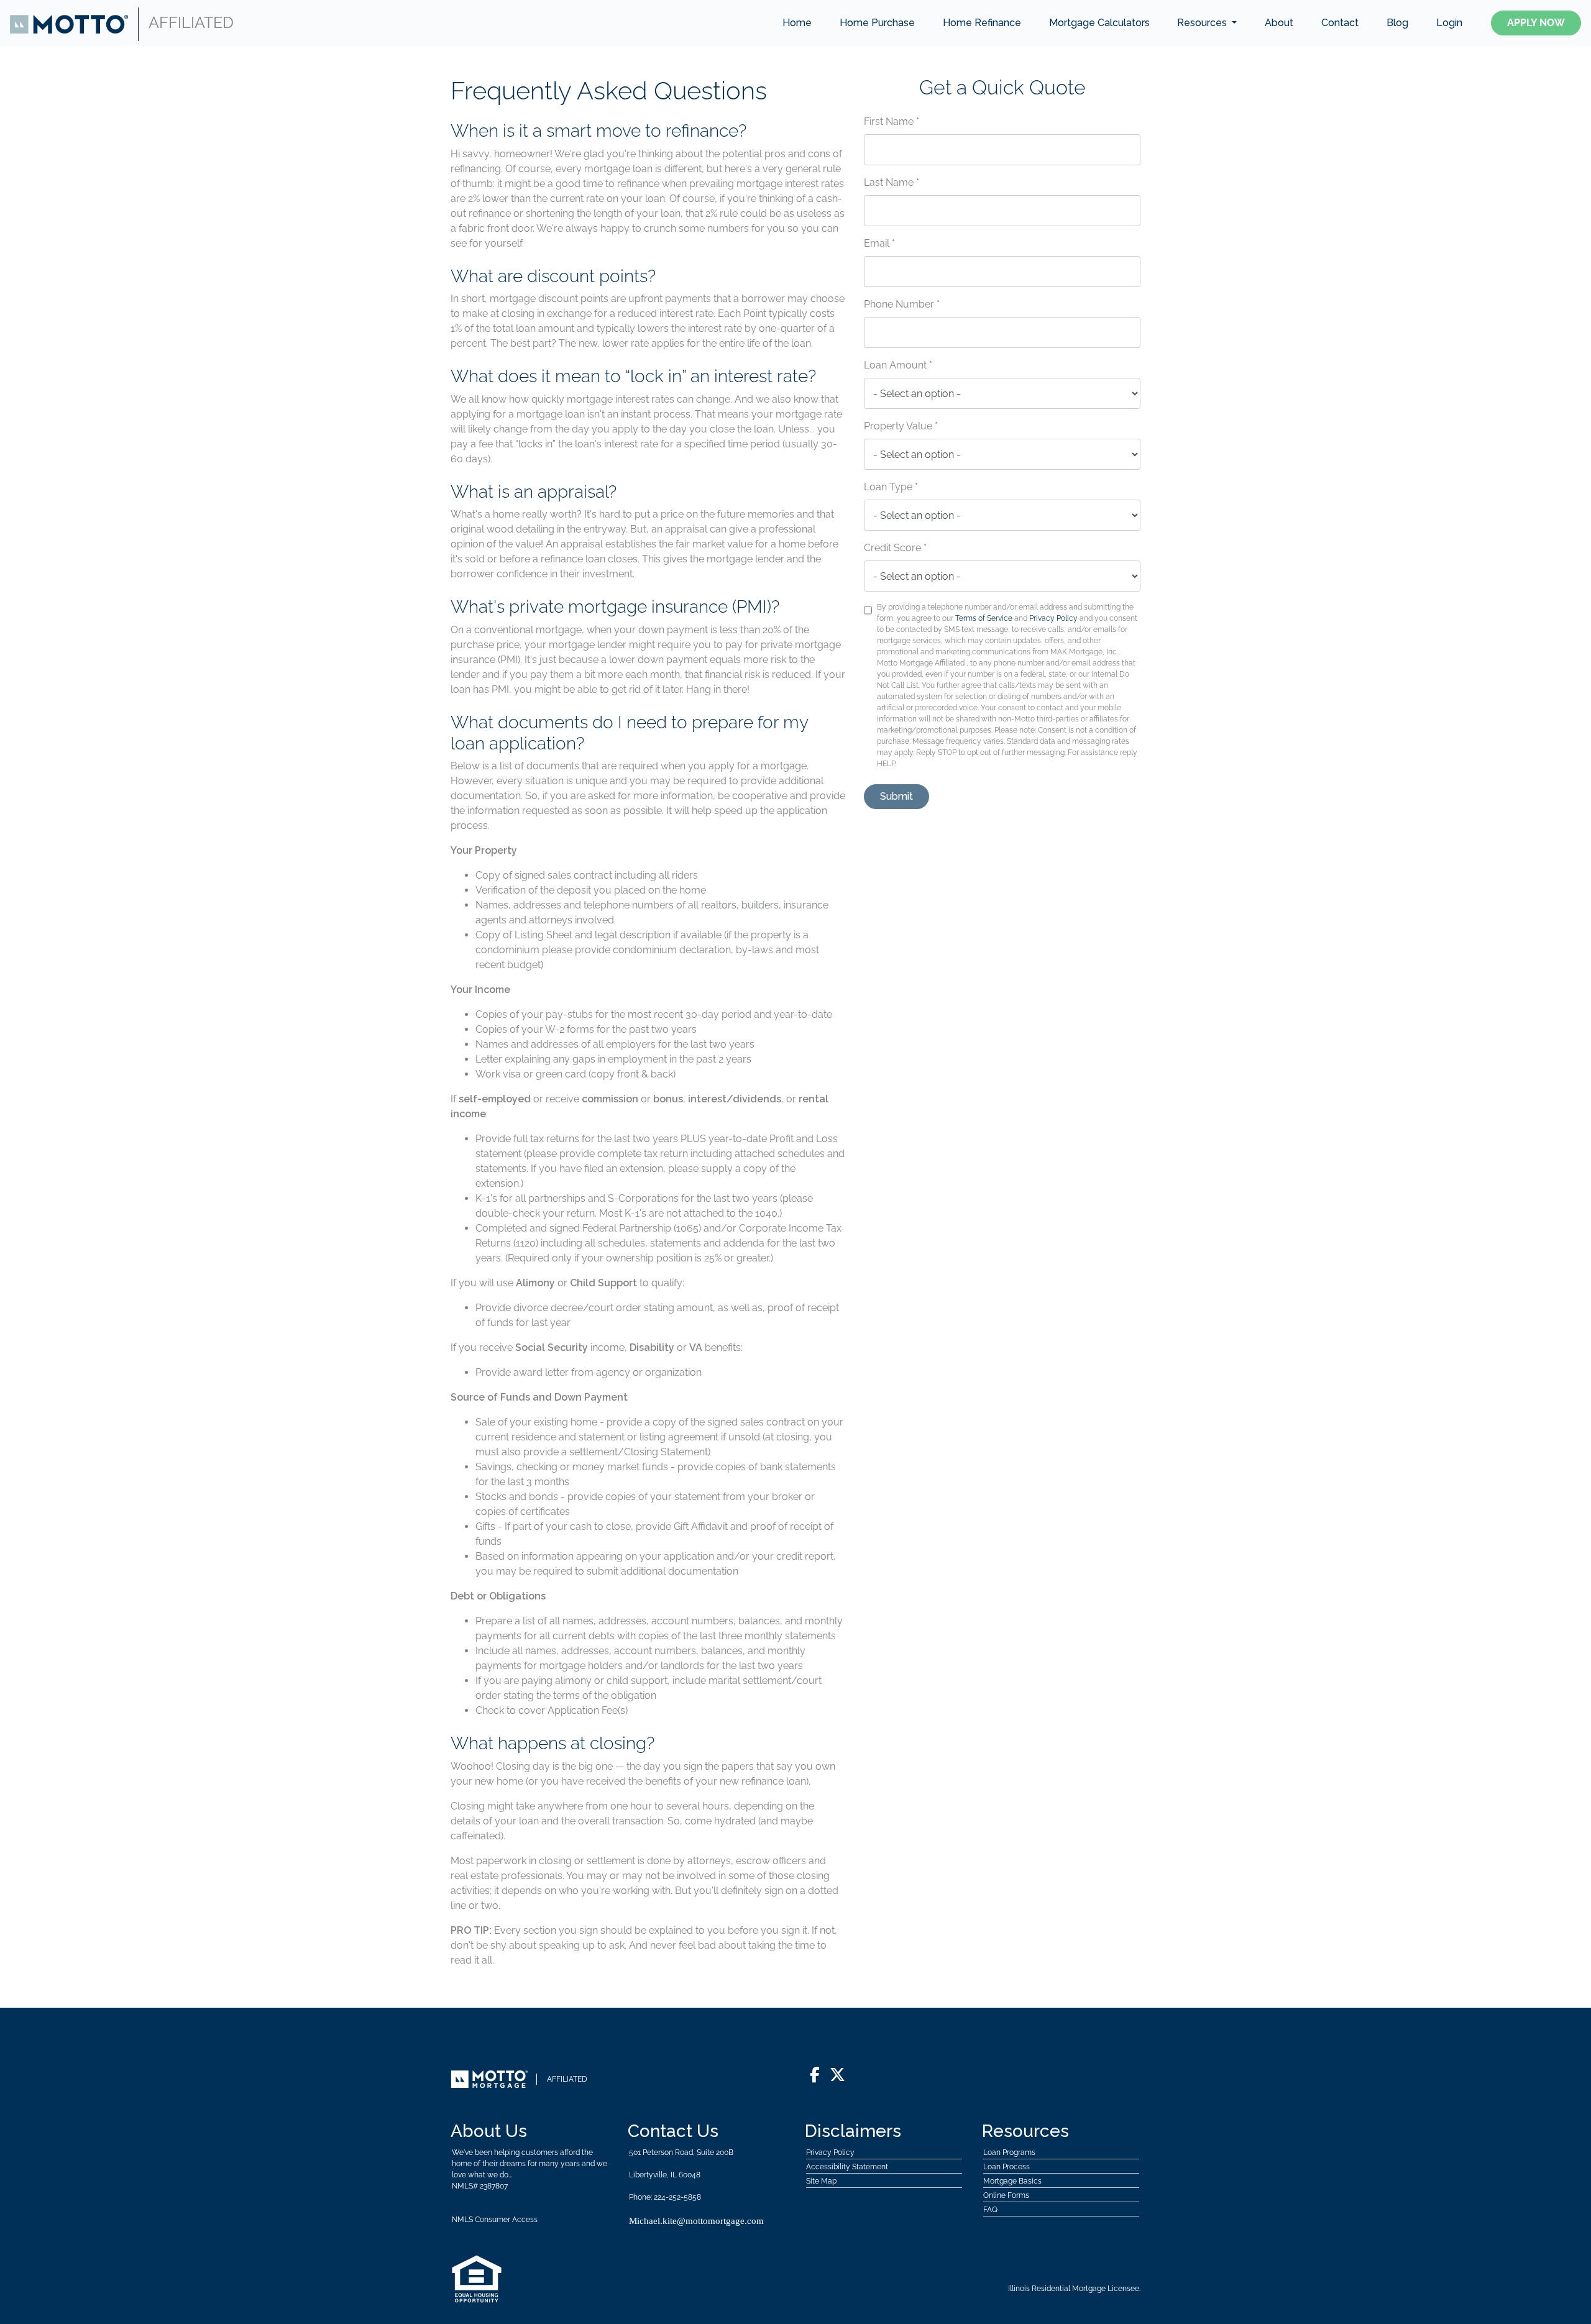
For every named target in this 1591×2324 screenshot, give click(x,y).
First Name (892, 121)
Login (1449, 23)
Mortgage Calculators (1099, 23)
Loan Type (891, 487)
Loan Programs (1009, 2152)
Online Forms (1006, 2195)
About (1279, 23)
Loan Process (1006, 2167)
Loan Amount (898, 365)
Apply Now (1536, 23)
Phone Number (902, 304)
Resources (1203, 23)
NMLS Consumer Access (495, 2220)
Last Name (892, 182)
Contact (1340, 23)
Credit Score (895, 548)
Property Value (901, 426)
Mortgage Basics (1012, 2181)
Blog (1397, 23)
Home (797, 23)
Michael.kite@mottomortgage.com (696, 2221)
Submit (896, 796)
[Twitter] (837, 2075)
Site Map (821, 2181)
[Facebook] (815, 2075)
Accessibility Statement (847, 2167)
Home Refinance (982, 23)
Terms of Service (984, 618)
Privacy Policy (1053, 618)
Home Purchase (877, 23)
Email (879, 243)
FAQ (990, 2210)
